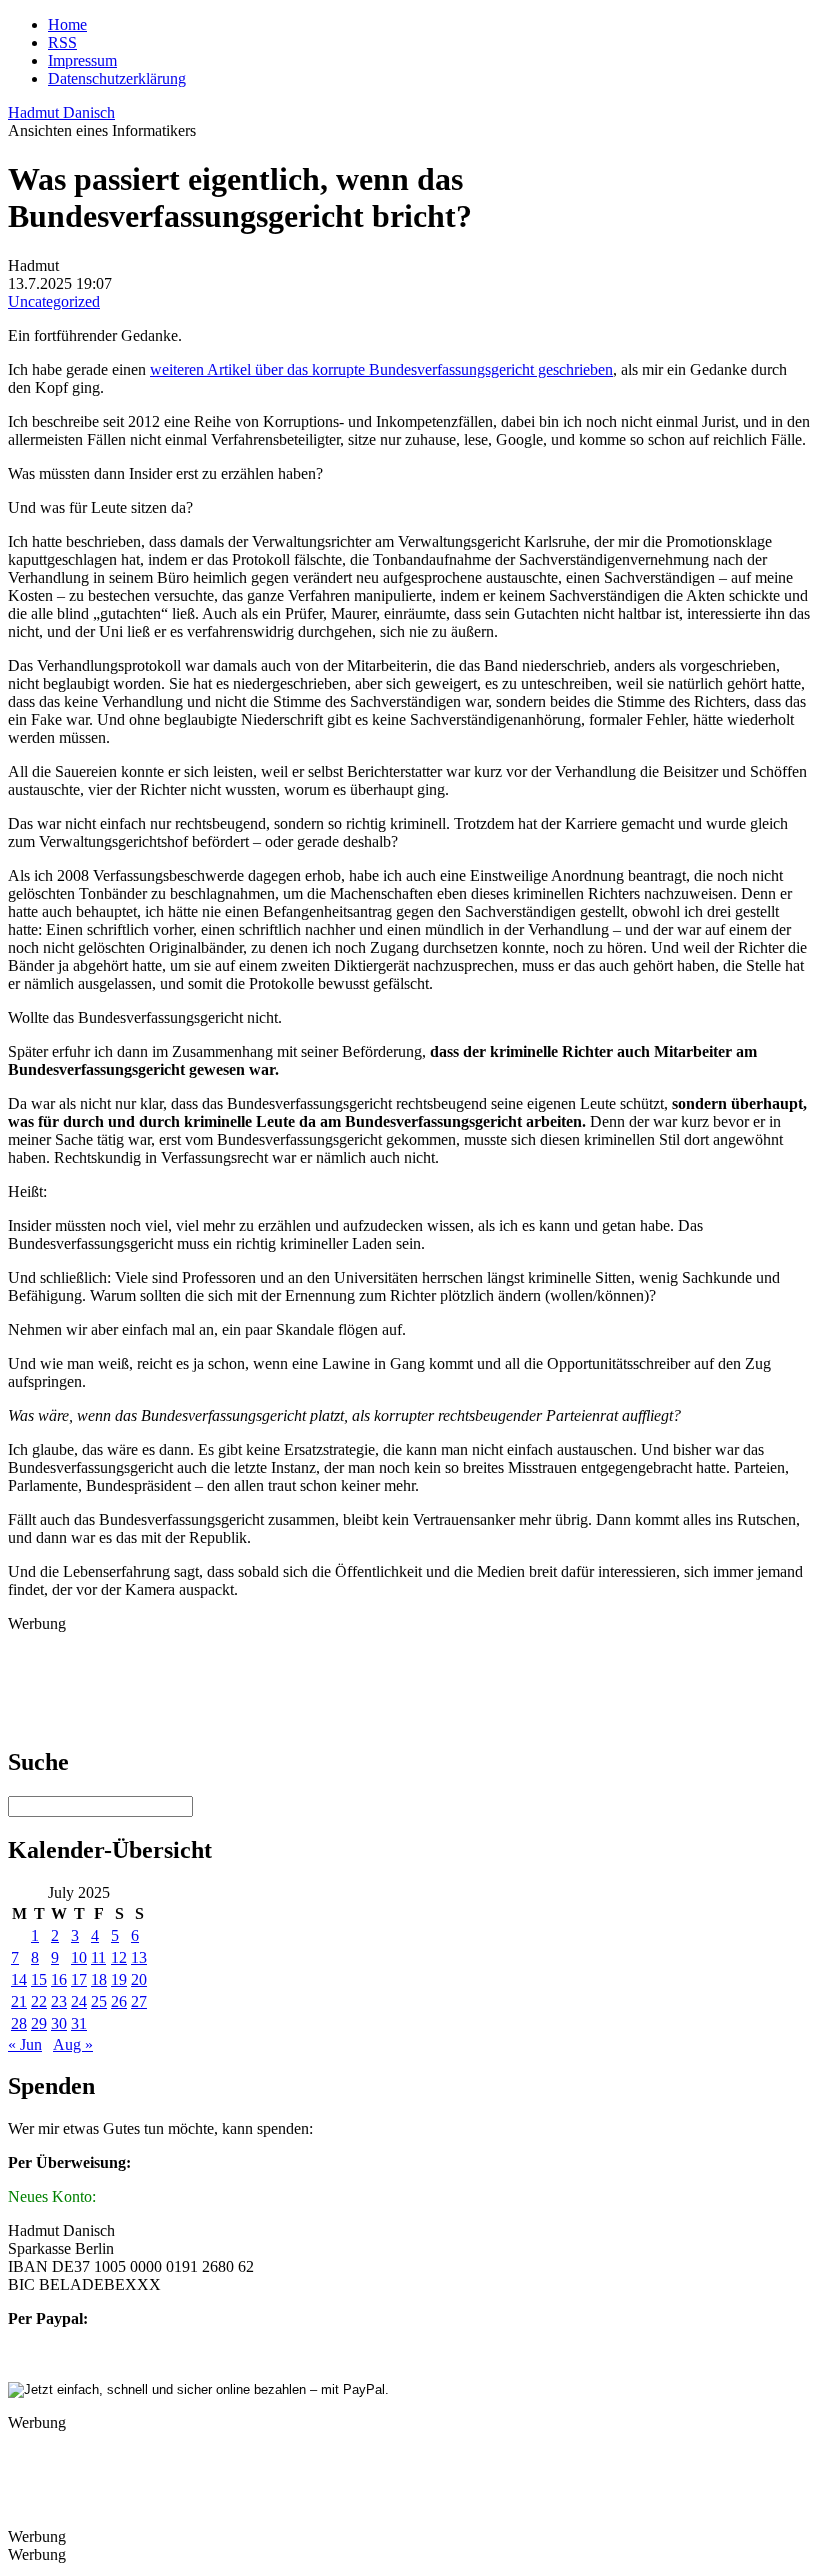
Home (67, 24)
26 (119, 2001)
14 (19, 1979)
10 (79, 1957)
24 (79, 2001)
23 (59, 2001)
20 (139, 1979)
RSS (62, 42)
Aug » (73, 2044)
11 (98, 1957)
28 (19, 2023)
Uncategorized (54, 301)
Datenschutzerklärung (117, 78)
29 (39, 2023)
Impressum (82, 60)
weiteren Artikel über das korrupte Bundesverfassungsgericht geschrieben (381, 369)
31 (79, 2023)
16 (59, 1979)
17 (79, 1979)
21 (19, 2001)
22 (39, 2001)
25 (99, 2001)
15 (39, 1979)
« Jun (25, 2044)
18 (99, 1979)
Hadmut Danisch (61, 112)
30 (59, 2023)
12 (119, 1957)
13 (139, 1957)
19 (119, 1979)
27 (139, 2001)
